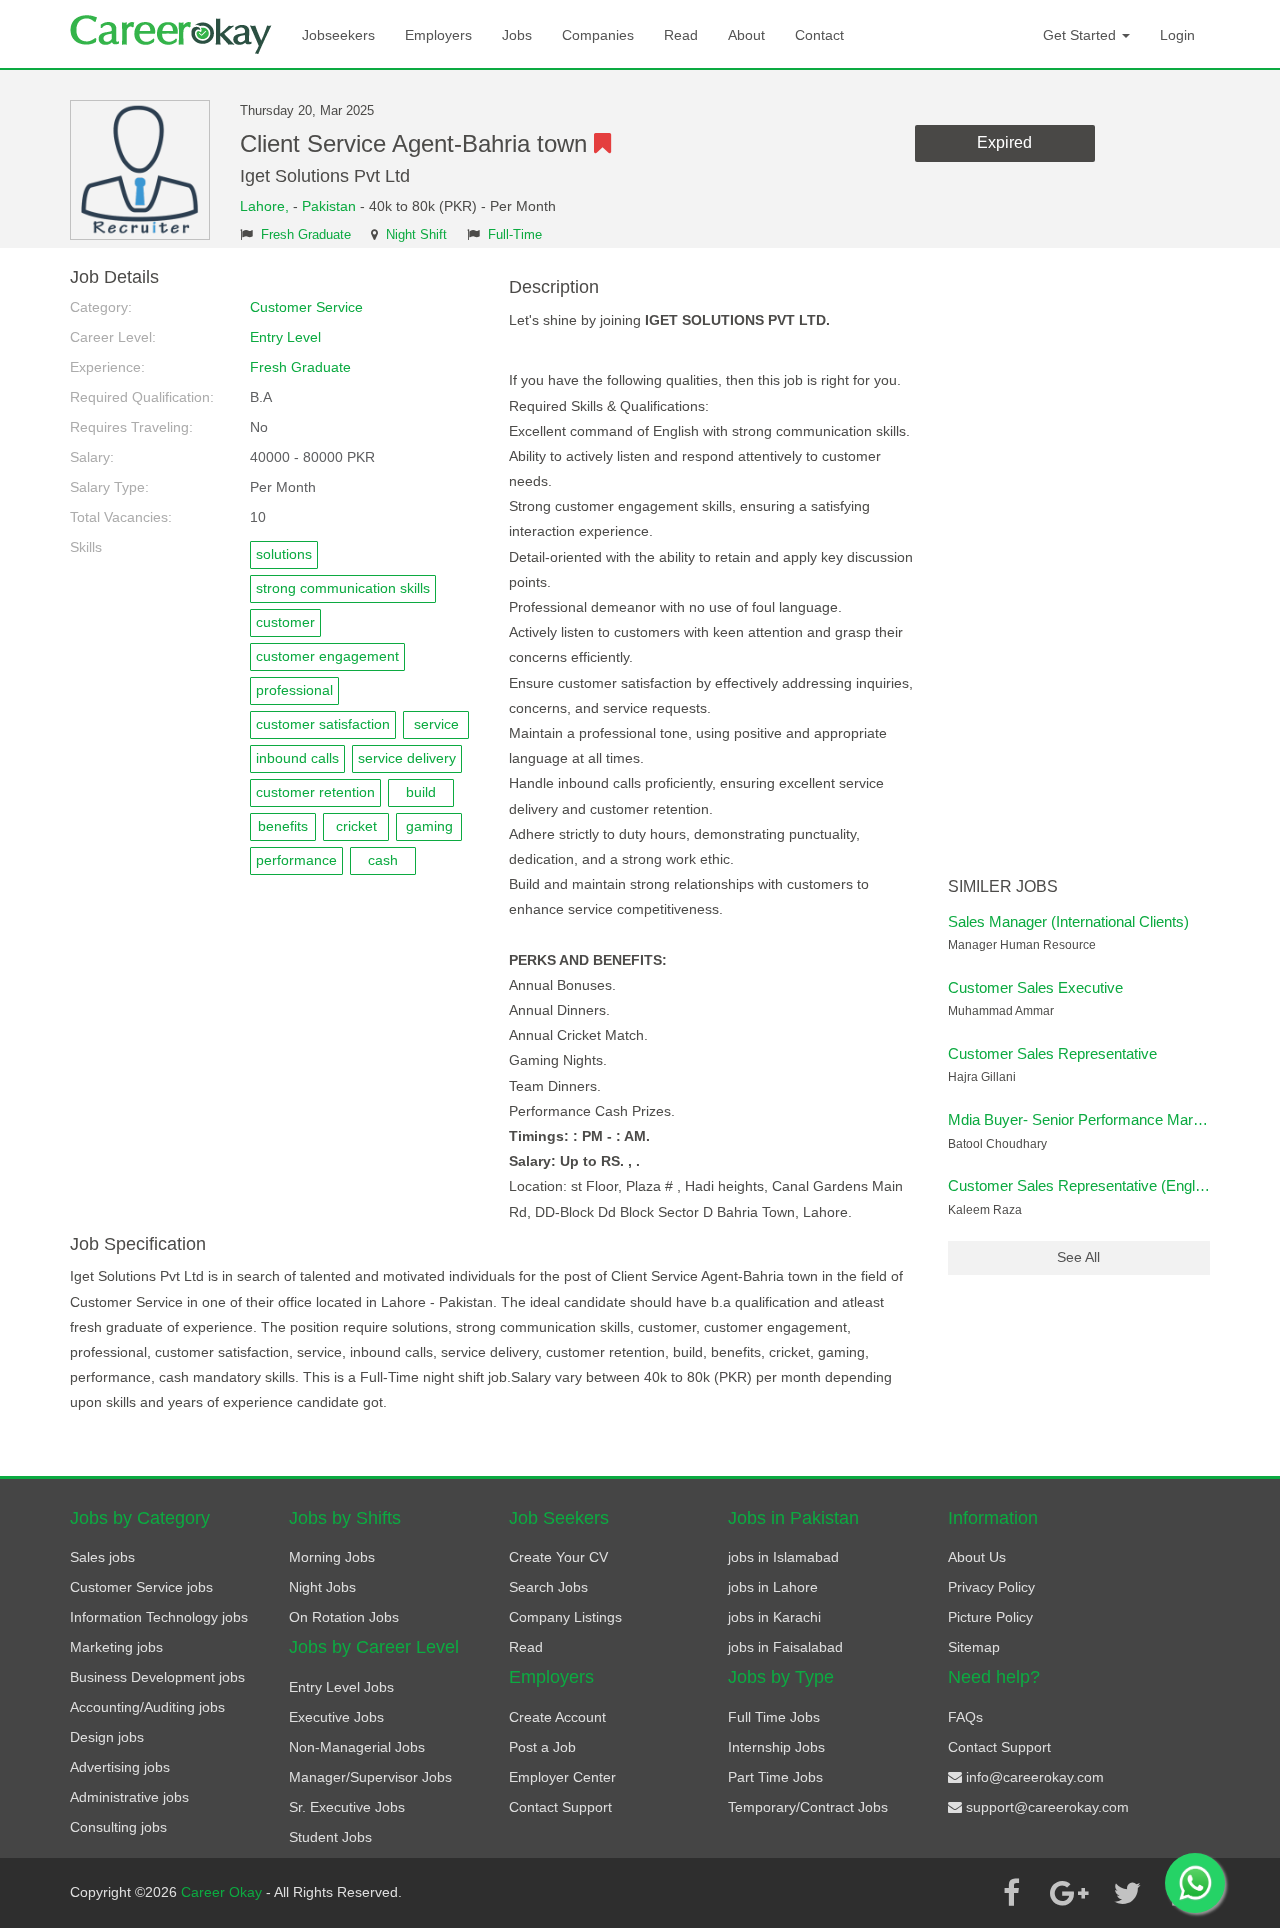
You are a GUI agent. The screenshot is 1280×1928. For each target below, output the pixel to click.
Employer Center (562, 1777)
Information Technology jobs (159, 1617)
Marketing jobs (116, 1647)
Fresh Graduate (306, 235)
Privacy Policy (991, 1587)
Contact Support (560, 1807)
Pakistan (329, 206)
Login (1177, 35)
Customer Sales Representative (1052, 1053)
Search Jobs (548, 1587)
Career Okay (223, 1892)
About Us (977, 1557)
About (746, 35)
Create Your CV (558, 1557)
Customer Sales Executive (1035, 987)
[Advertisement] (1079, 568)
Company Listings (565, 1617)
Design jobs (107, 1737)
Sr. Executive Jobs (347, 1807)
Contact (819, 35)
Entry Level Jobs (341, 1687)
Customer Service (306, 307)
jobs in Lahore (773, 1587)
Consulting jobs (118, 1827)
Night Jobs (322, 1587)
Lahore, (266, 206)
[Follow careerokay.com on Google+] (1069, 1893)
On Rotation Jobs (344, 1617)
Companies (598, 35)
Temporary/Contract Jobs (808, 1807)
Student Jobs (330, 1837)
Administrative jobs (129, 1797)
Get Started (1081, 35)
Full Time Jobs (774, 1717)
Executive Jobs (336, 1717)
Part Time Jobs (775, 1777)
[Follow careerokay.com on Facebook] (1011, 1893)
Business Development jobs (157, 1677)
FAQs (965, 1717)
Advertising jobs (120, 1767)
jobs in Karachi (774, 1617)
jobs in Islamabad (783, 1557)
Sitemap (974, 1647)
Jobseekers (338, 35)
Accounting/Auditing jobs (147, 1707)
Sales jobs (102, 1557)
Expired (1004, 142)
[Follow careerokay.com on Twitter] (1127, 1893)
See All (1078, 1257)
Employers (438, 35)
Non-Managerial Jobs (357, 1747)
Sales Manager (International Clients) (1068, 921)
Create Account (557, 1717)
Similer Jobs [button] (1003, 886)
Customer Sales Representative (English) (1083, 1185)
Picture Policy (990, 1617)
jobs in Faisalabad (785, 1647)
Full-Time (515, 235)
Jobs (517, 35)
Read (681, 35)
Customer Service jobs (141, 1587)
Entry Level (285, 337)
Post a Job (542, 1747)
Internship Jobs (776, 1747)
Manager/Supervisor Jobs (370, 1777)
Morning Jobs (332, 1557)
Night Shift (416, 235)
